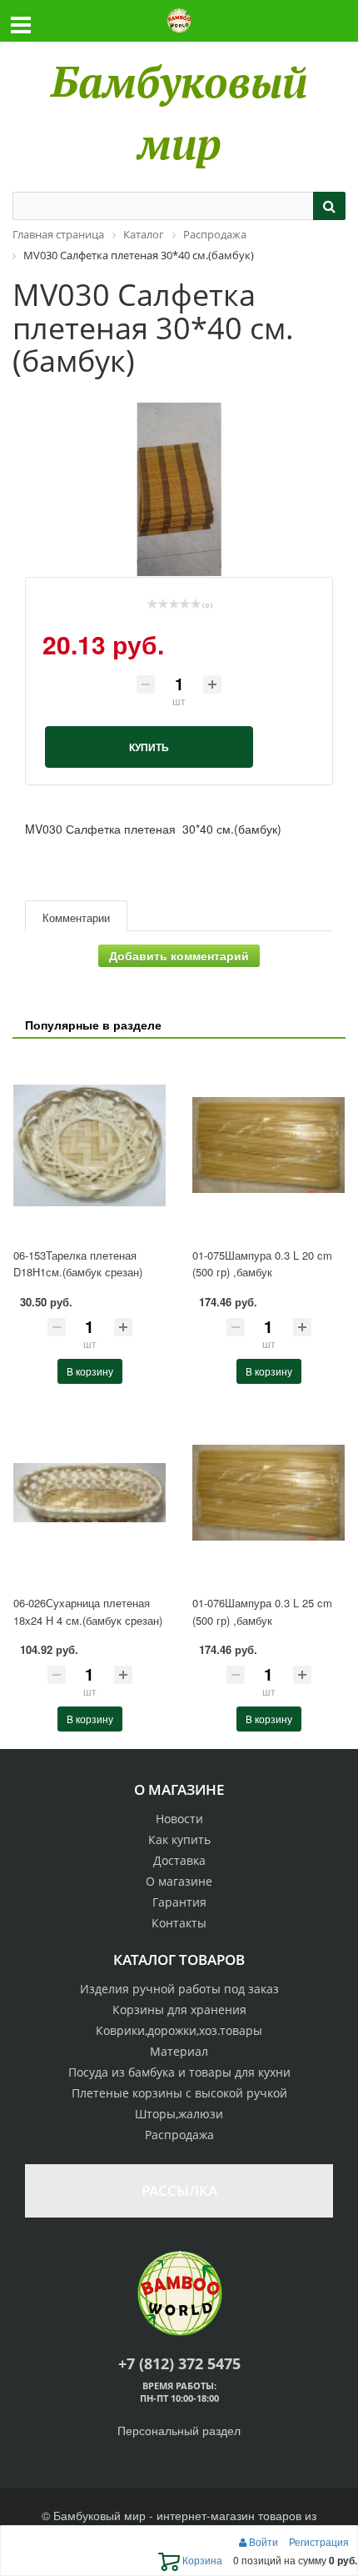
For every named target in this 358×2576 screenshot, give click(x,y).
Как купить (179, 1839)
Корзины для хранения (179, 2010)
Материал (179, 2051)
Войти (264, 2541)
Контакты (179, 1923)
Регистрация (319, 2541)
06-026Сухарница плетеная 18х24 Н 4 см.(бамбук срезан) (88, 1611)
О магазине (179, 1881)
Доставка (179, 1860)
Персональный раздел (179, 2430)
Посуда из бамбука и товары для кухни (179, 2072)
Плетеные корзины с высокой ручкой (179, 2093)
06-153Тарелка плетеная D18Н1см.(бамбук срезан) (78, 1264)
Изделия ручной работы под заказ (179, 1989)
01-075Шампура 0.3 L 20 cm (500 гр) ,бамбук (262, 1264)
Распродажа (179, 2135)
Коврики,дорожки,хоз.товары (179, 2030)
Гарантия (179, 1902)
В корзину (90, 1371)
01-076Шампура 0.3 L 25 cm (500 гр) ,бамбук (262, 1611)
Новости (179, 1819)
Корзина (201, 2560)
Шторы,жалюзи (179, 2114)
